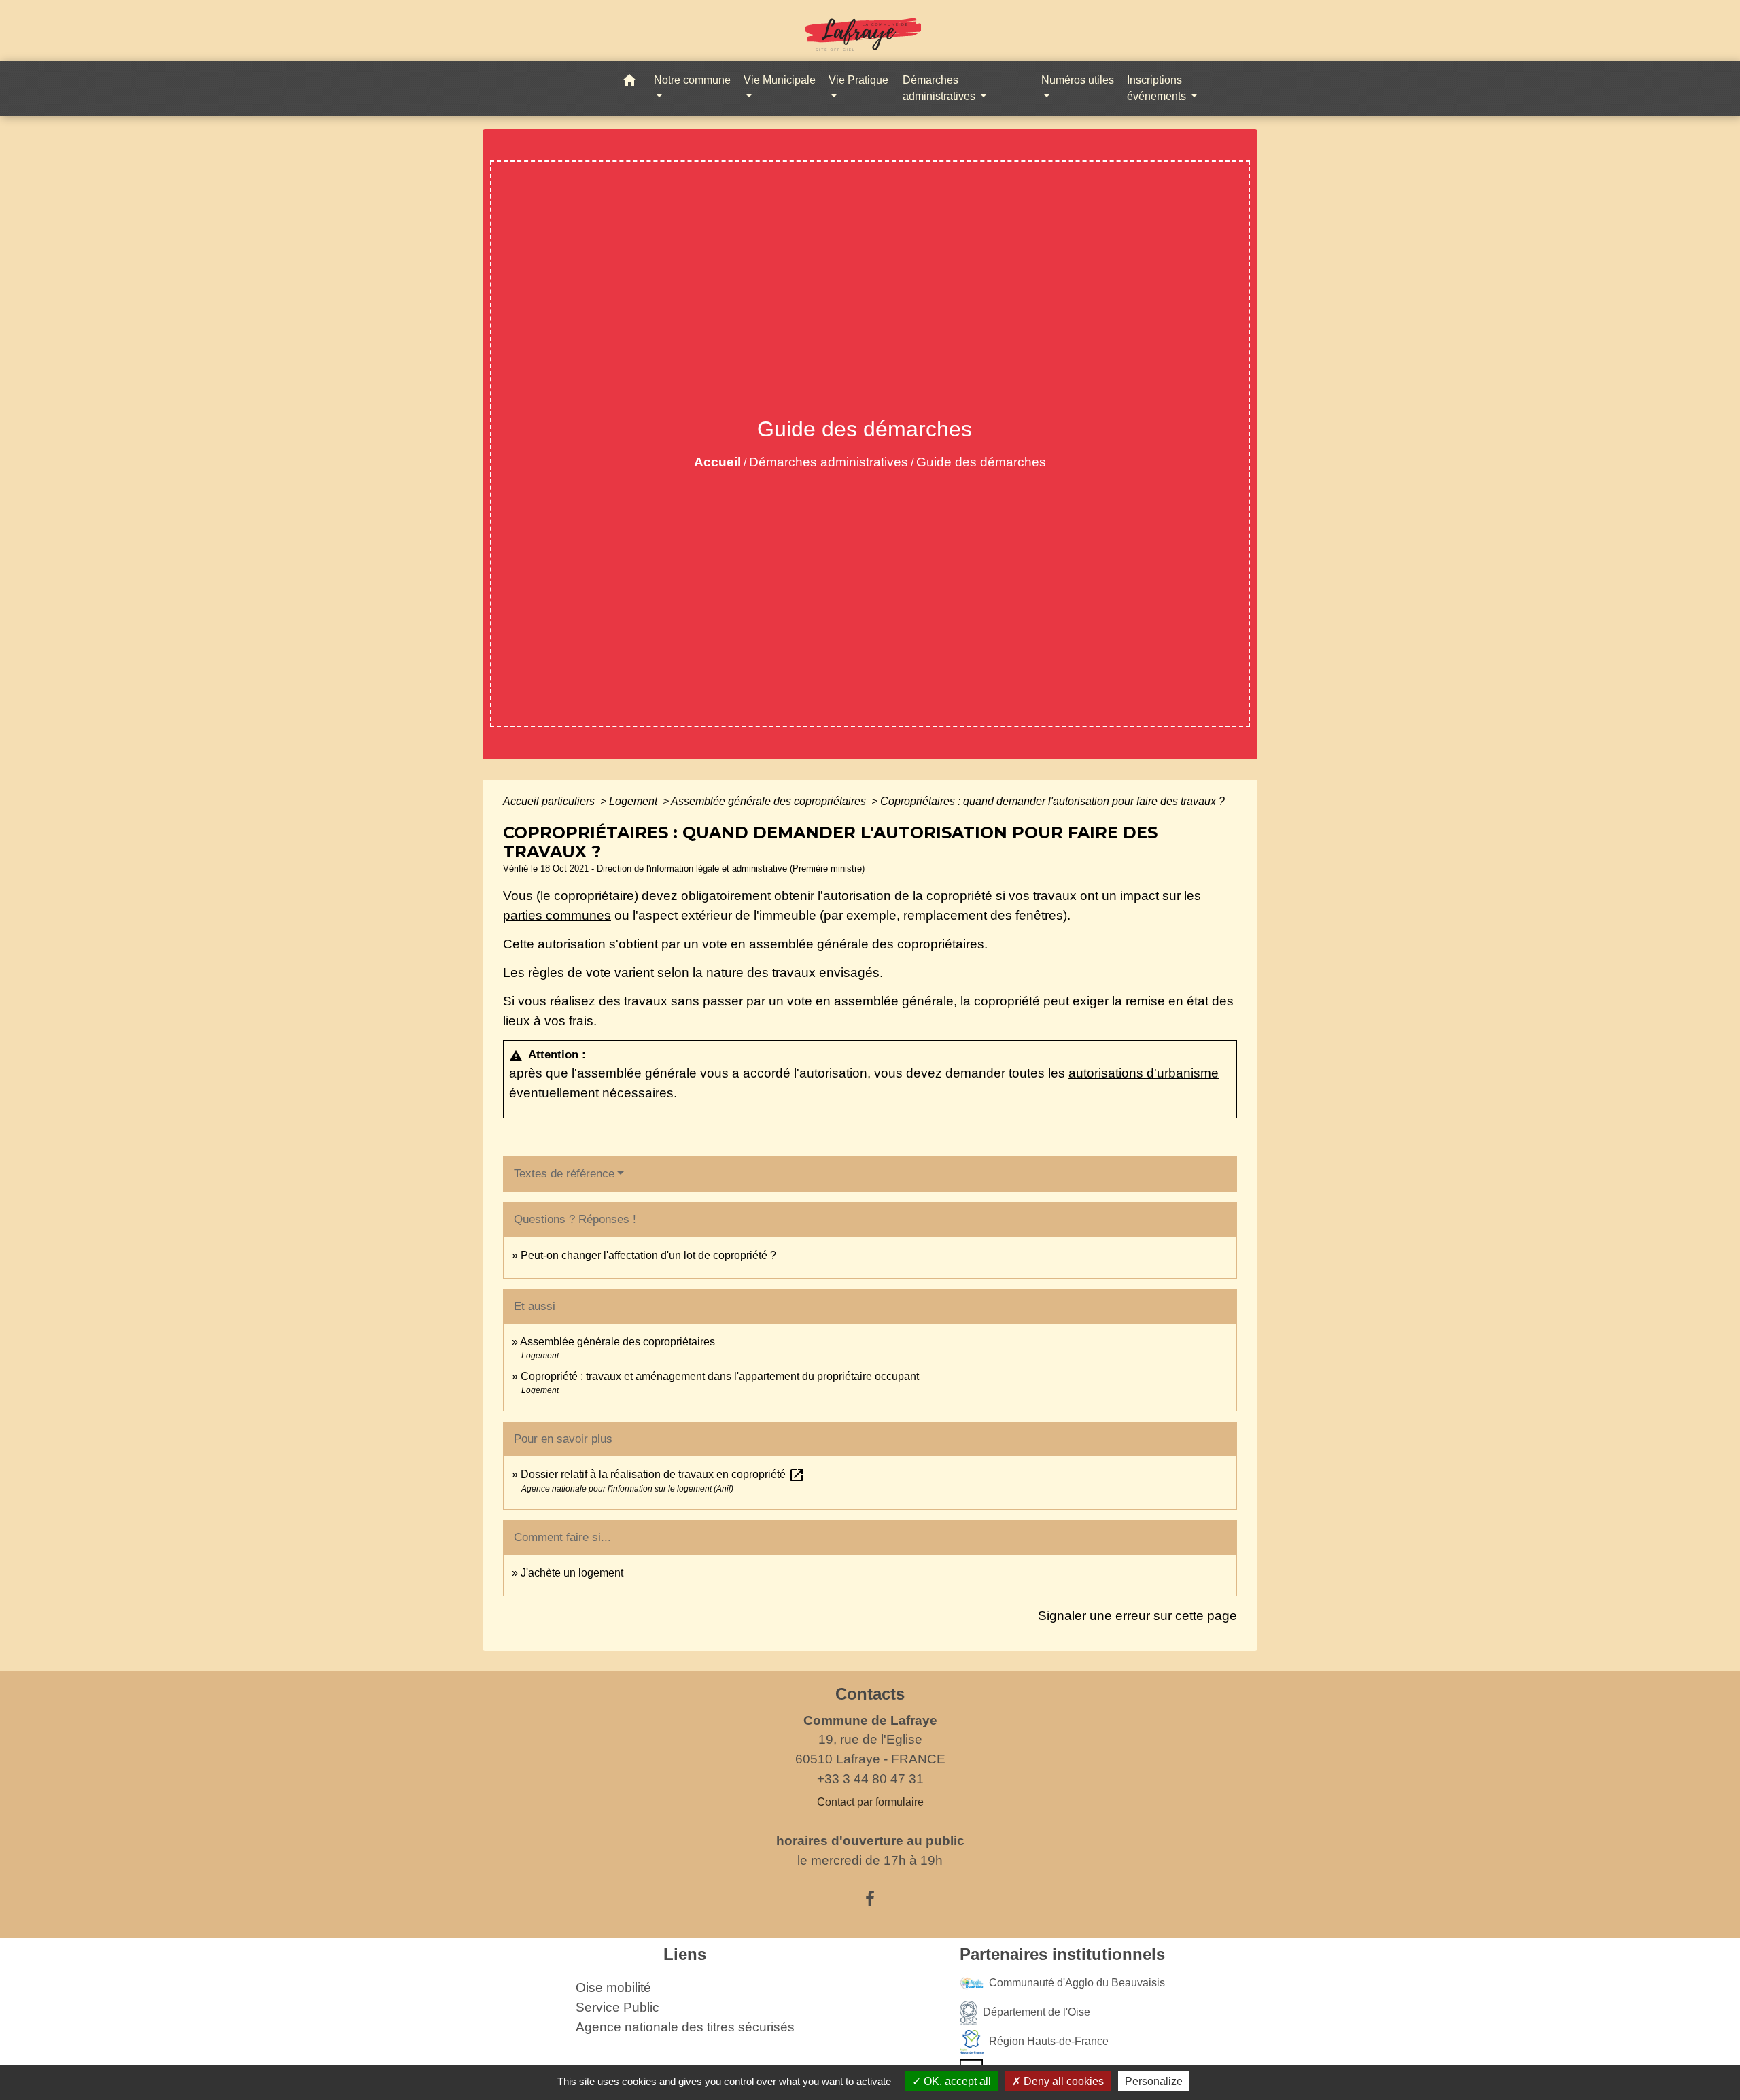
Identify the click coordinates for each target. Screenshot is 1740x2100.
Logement (634, 801)
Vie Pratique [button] (858, 80)
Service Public (617, 2007)
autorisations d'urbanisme (1144, 1073)
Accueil (717, 462)
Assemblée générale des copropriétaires (770, 801)
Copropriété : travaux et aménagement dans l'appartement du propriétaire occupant (720, 1376)
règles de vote (570, 972)
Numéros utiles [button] (1078, 80)
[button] (629, 83)
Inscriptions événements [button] (1158, 88)
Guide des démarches (981, 462)
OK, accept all (956, 2081)
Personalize (1154, 2081)
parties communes (557, 915)
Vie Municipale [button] (780, 80)
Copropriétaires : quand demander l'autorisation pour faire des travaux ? (1052, 801)
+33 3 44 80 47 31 (870, 1779)
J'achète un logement (572, 1573)
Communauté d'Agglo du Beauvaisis (1077, 1983)
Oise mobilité (613, 1987)
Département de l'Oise (1037, 2012)
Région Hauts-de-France (1049, 2041)
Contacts (870, 1694)
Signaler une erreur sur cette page (1137, 1616)
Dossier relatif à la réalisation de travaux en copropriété (663, 1474)
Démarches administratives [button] (940, 88)
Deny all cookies (1062, 2081)
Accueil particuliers (550, 801)
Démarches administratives (829, 462)
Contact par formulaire (870, 1802)
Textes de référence (564, 1174)
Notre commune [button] (692, 80)
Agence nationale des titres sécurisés (685, 2027)
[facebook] (870, 1899)
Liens (685, 1954)
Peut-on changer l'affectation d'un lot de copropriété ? (648, 1255)
